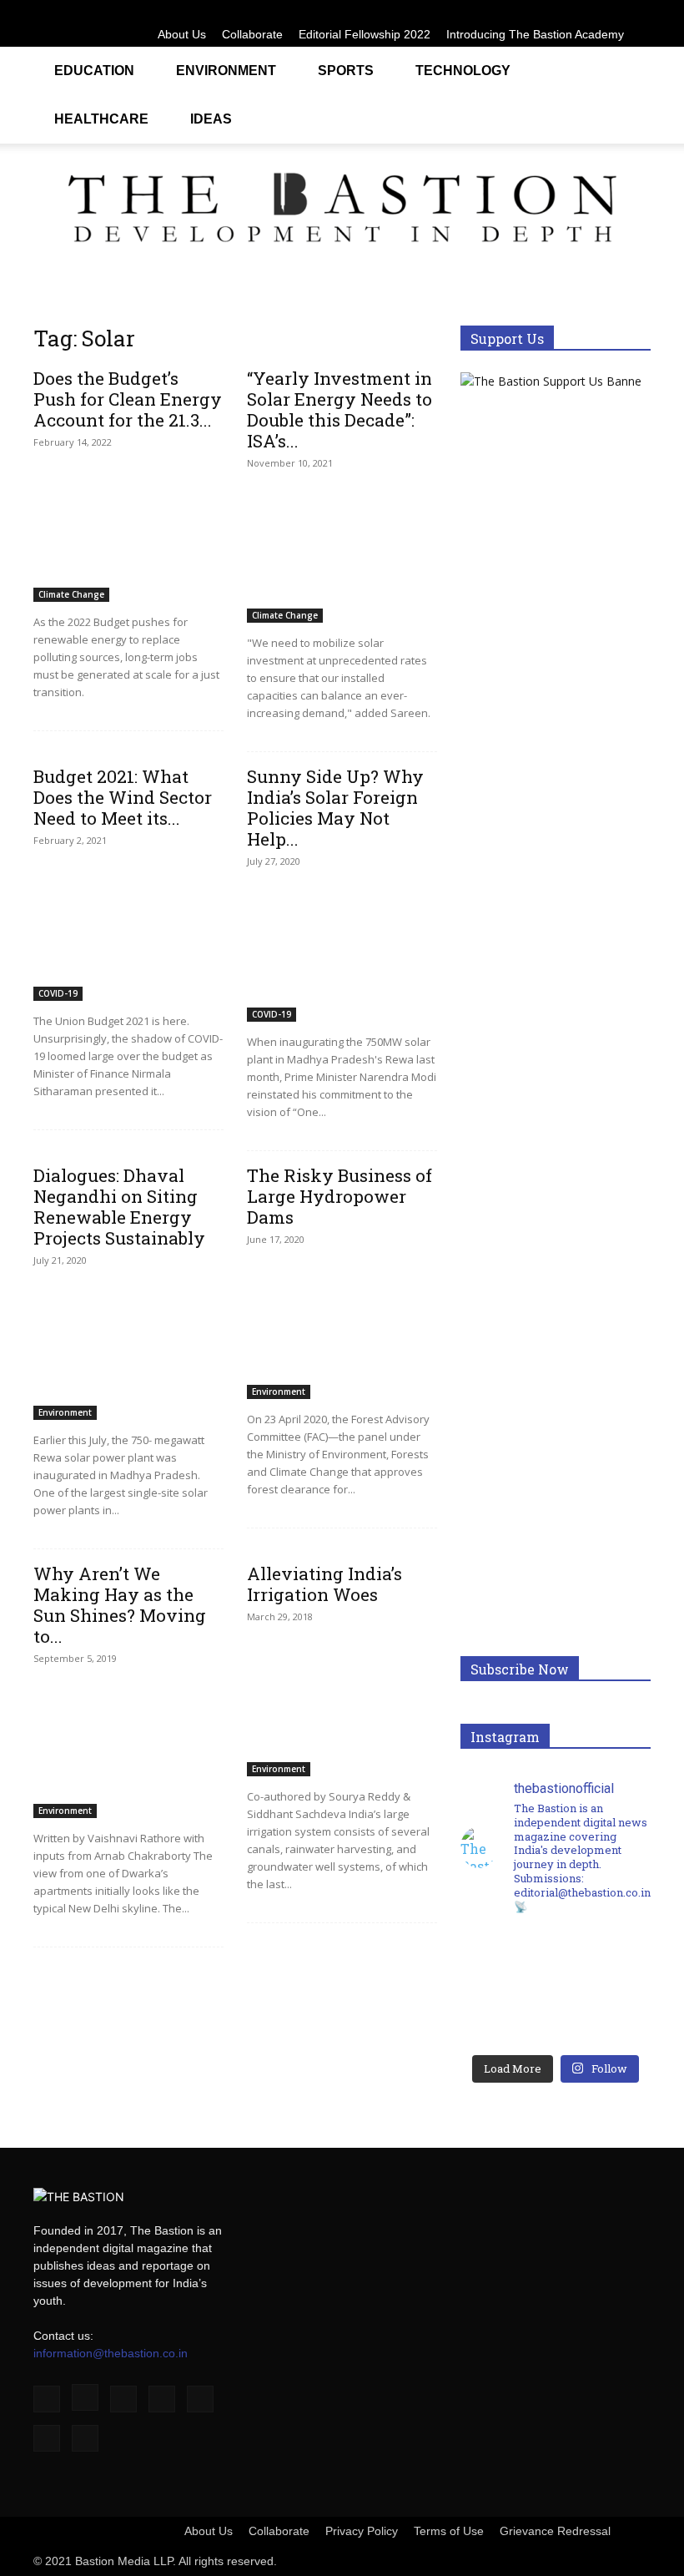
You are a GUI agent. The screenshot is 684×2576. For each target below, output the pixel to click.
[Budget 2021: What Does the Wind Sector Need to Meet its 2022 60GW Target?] (128, 931)
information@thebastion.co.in (111, 2353)
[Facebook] (473, 12)
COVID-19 (58, 993)
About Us (182, 34)
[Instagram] (500, 12)
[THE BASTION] (342, 212)
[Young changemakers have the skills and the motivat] (508, 2014)
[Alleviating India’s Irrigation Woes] (342, 1707)
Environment (226, 71)
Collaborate (252, 34)
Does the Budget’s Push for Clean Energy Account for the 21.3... (128, 399)
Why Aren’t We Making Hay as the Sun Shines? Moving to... (120, 1605)
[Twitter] (611, 12)
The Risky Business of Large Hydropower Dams (339, 1196)
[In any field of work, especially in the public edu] (603, 1961)
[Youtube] (638, 12)
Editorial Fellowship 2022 (365, 34)
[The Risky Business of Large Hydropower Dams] (342, 1330)
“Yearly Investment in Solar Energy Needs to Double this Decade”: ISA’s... (339, 409)
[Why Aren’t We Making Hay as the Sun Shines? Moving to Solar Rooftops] (128, 1749)
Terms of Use (449, 2531)
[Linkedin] (528, 12)
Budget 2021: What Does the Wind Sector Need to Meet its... (123, 797)
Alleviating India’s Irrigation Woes (324, 1584)
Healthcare (101, 119)
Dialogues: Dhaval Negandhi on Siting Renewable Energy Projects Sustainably (119, 1207)
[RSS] (583, 12)
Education (94, 71)
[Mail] (556, 12)
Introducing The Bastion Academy (535, 34)
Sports (346, 71)
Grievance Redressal (555, 2531)
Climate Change (71, 594)
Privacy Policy (362, 2531)
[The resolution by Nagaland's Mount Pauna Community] (508, 1961)
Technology (463, 71)
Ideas (211, 119)
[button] (631, 69)
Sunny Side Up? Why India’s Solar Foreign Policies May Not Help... (335, 808)
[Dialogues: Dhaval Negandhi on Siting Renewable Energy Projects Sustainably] (128, 1351)
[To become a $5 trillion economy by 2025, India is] (603, 2014)
